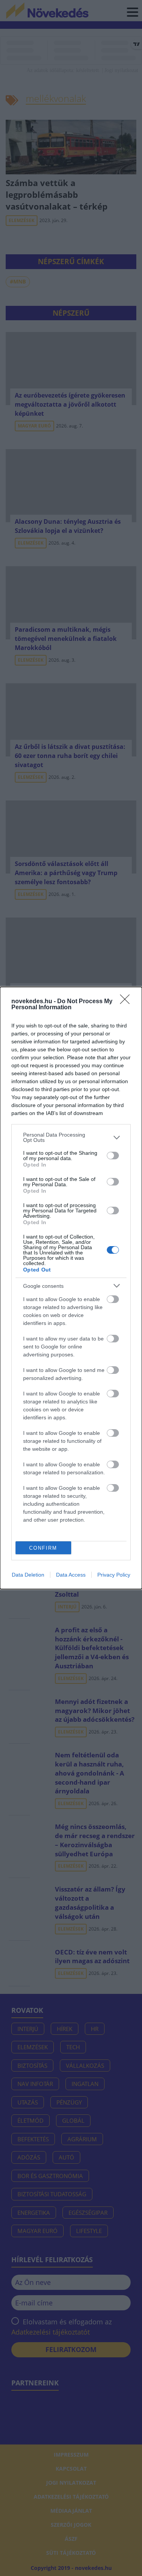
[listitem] (71, 1137)
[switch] (113, 1156)
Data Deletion (28, 1575)
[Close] (127, 1002)
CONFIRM (43, 1548)
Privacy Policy (114, 1575)
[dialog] (71, 1288)
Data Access (71, 1575)
